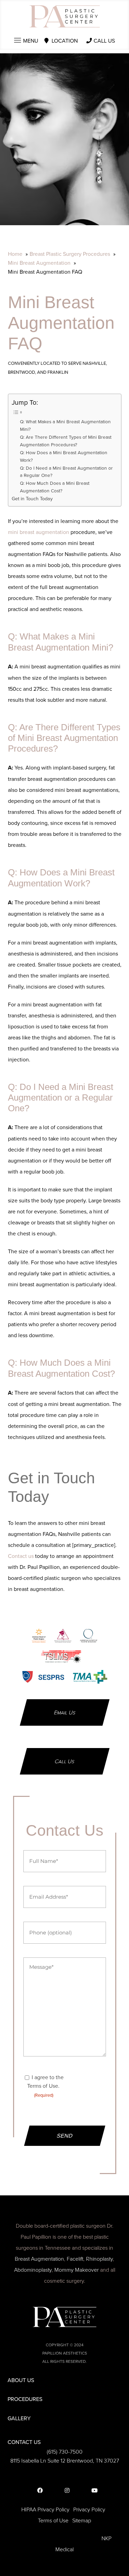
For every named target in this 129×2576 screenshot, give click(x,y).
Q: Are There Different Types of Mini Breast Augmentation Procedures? (66, 441)
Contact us (21, 1556)
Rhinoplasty (99, 2259)
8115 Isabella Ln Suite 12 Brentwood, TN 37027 (65, 2460)
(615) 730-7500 (65, 2452)
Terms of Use (53, 2520)
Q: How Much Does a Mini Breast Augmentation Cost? (55, 487)
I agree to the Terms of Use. (45, 2086)
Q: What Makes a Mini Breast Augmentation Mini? (65, 425)
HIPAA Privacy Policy (45, 2509)
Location (65, 41)
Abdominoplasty (33, 2270)
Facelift (75, 2259)
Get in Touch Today (32, 498)
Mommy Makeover (77, 2270)
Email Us (65, 1712)
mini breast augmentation (39, 532)
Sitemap (82, 2520)
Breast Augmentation (39, 2259)
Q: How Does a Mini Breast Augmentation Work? (64, 456)
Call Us (104, 41)
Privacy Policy (89, 2509)
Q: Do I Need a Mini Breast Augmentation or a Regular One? (66, 472)
